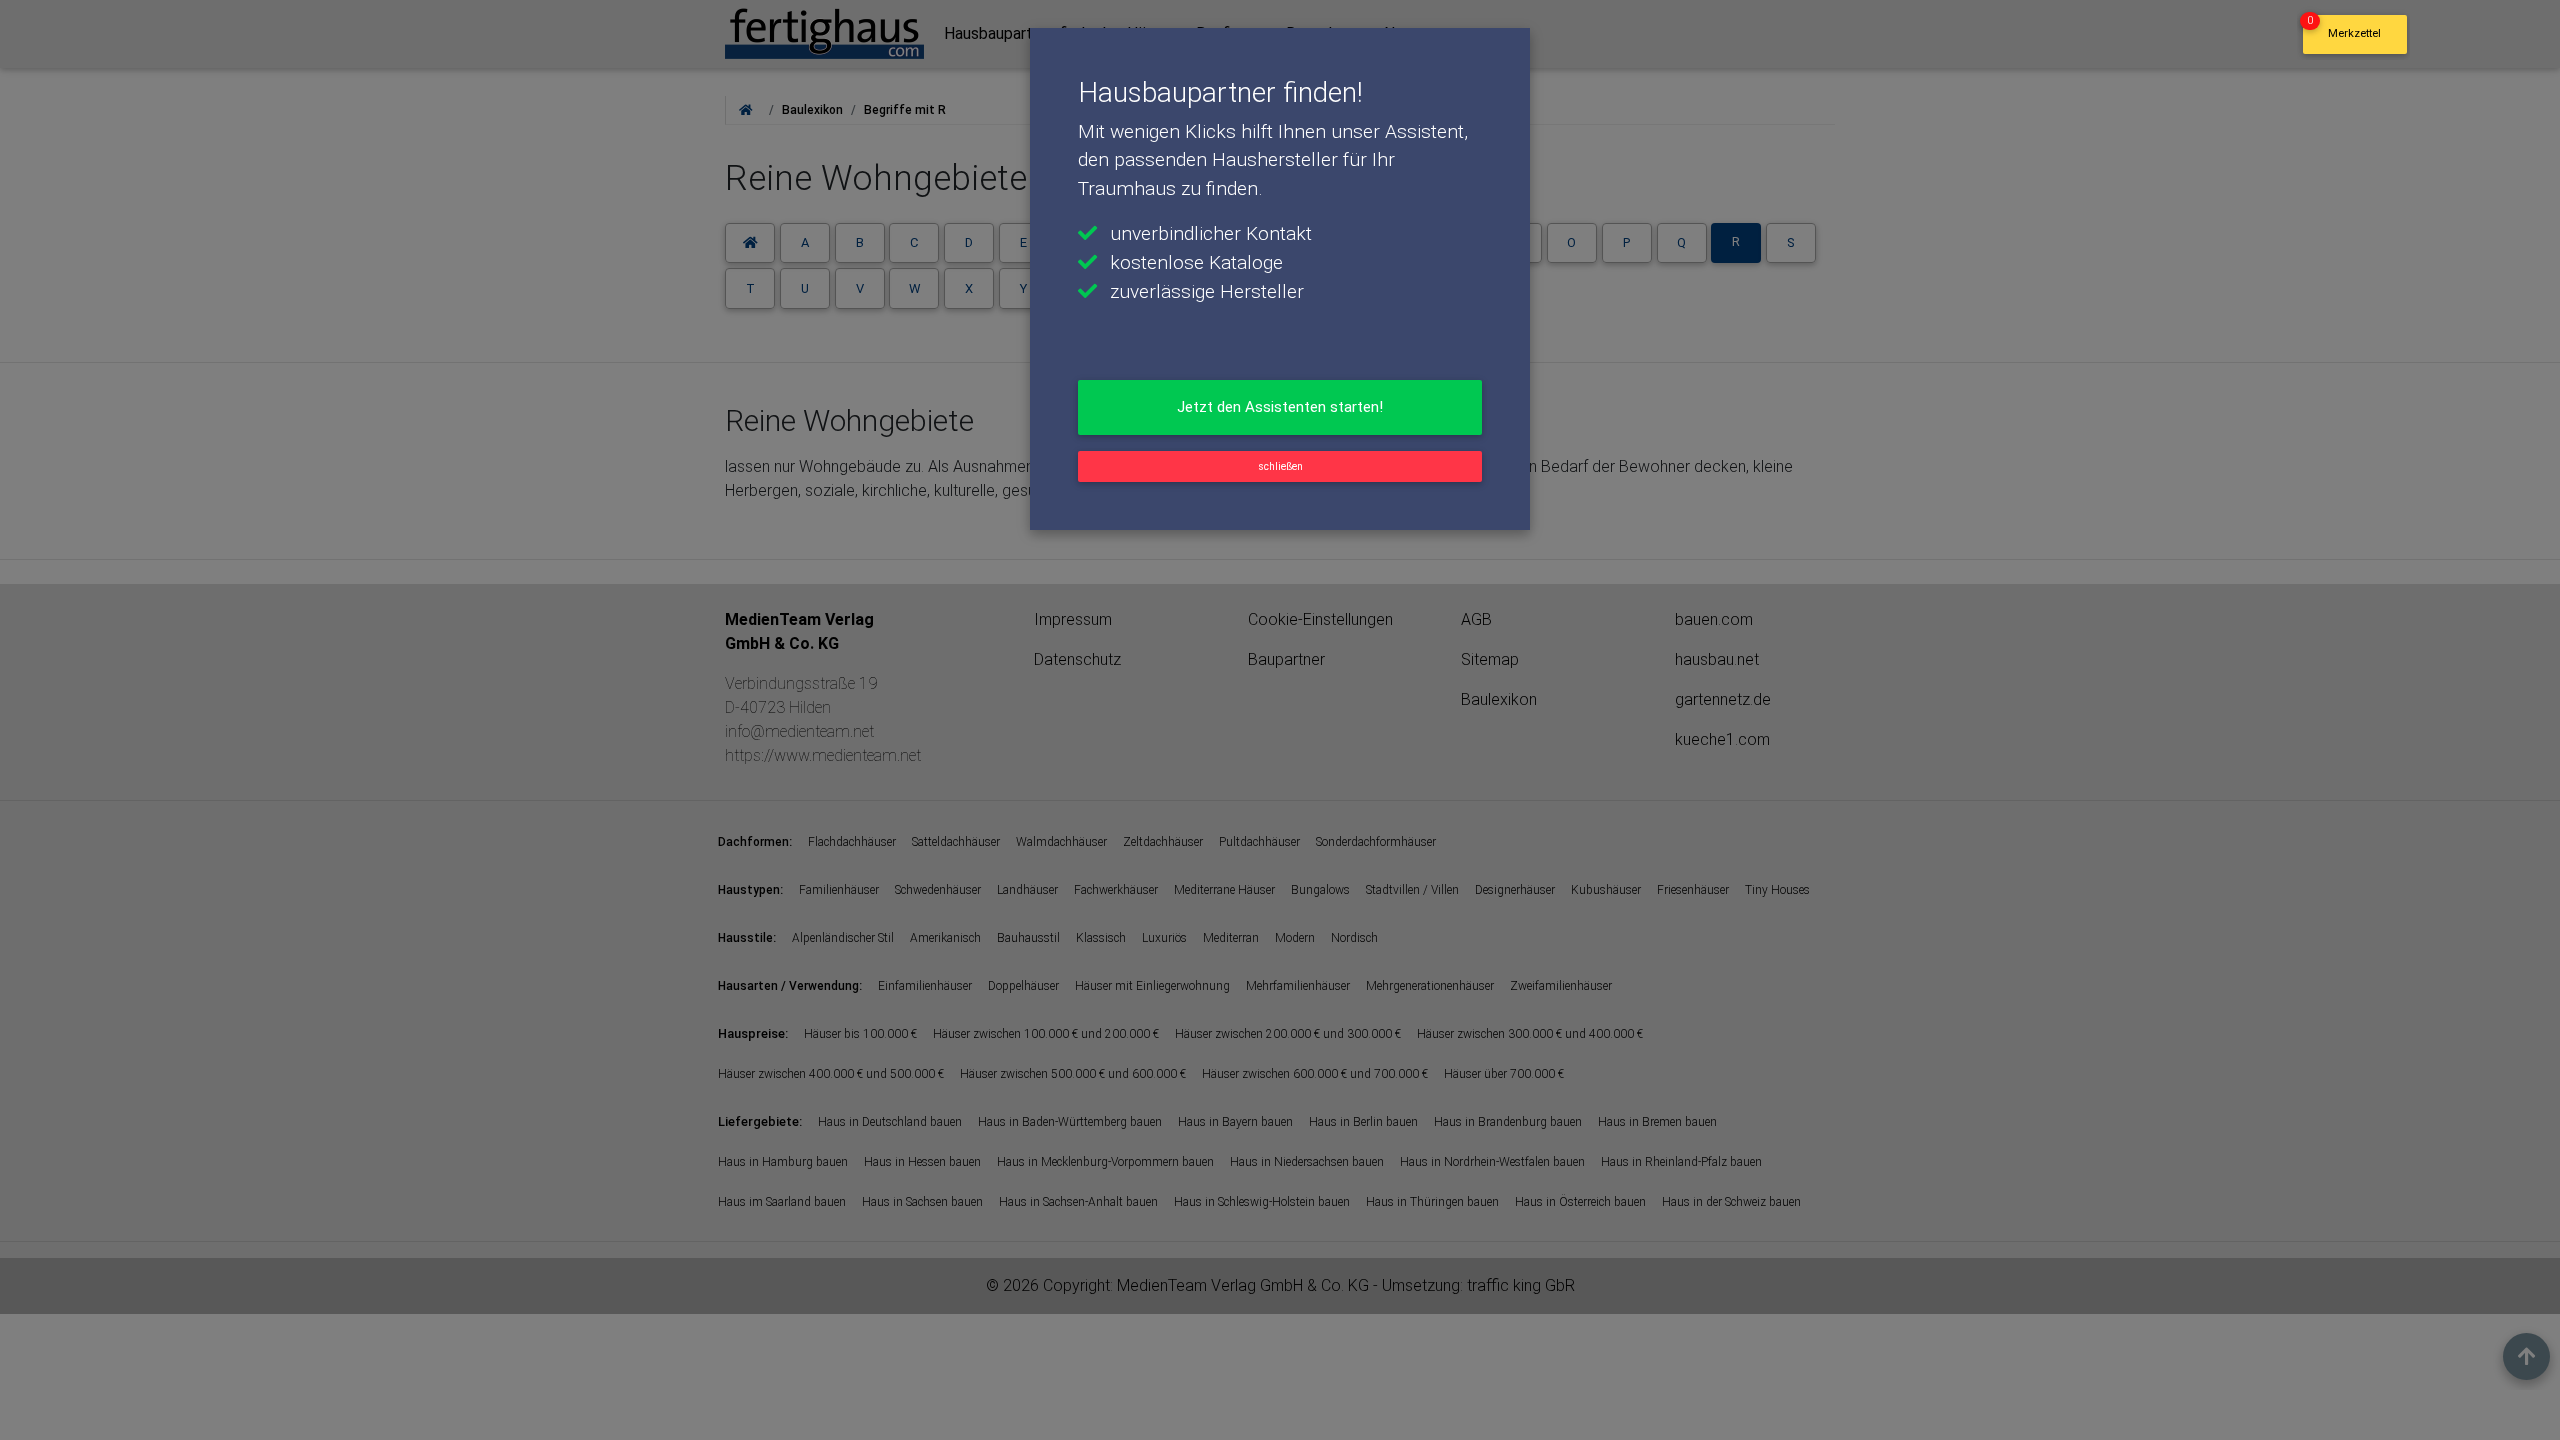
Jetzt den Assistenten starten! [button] (1280, 407)
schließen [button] (1280, 466)
